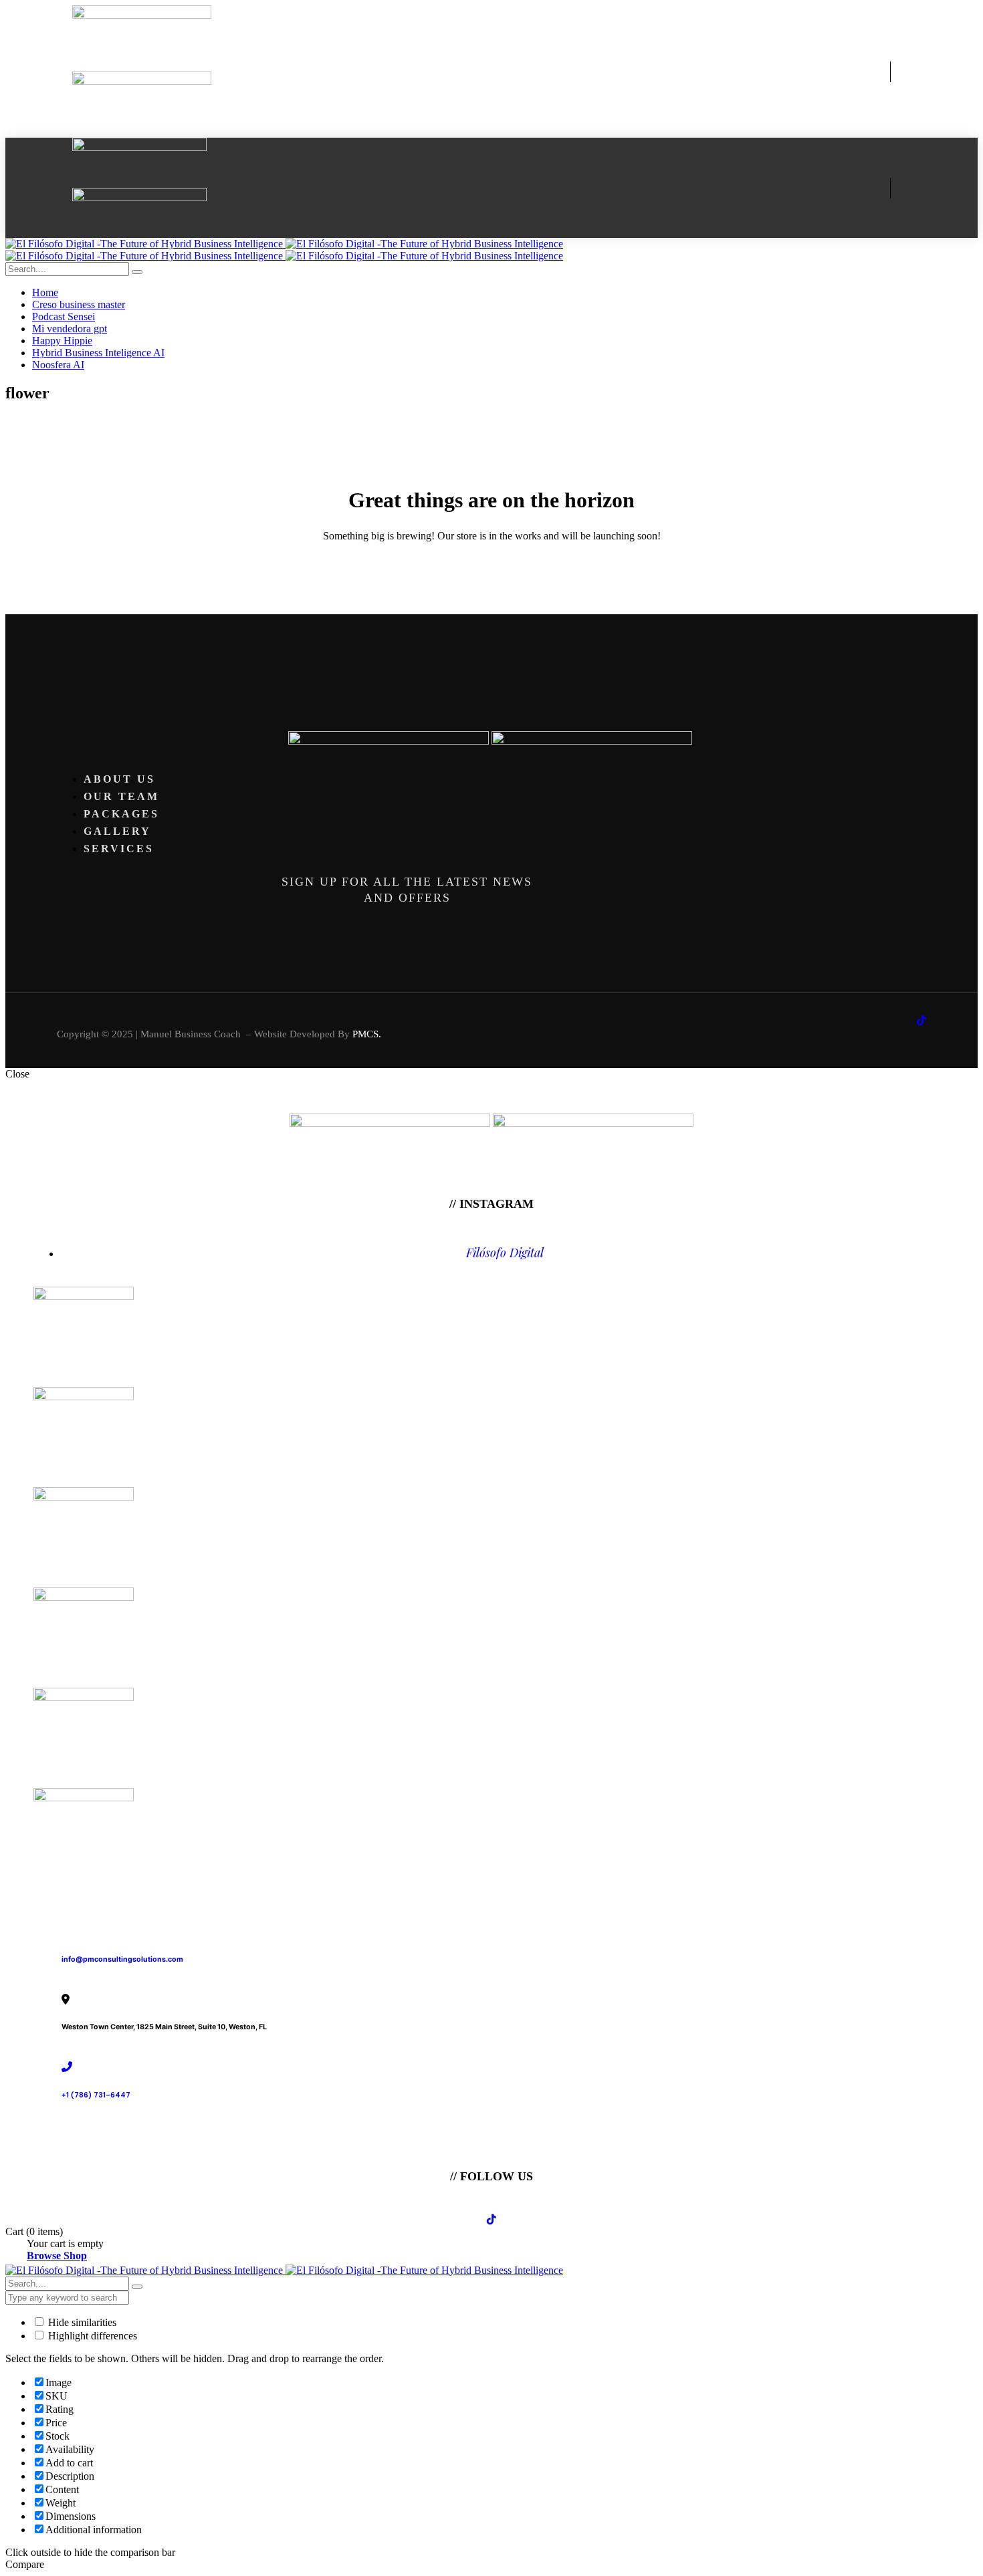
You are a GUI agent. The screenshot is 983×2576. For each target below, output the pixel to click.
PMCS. (367, 1034)
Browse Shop (57, 2256)
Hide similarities (81, 2322)
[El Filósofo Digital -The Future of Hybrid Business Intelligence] (284, 244)
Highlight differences (91, 2336)
